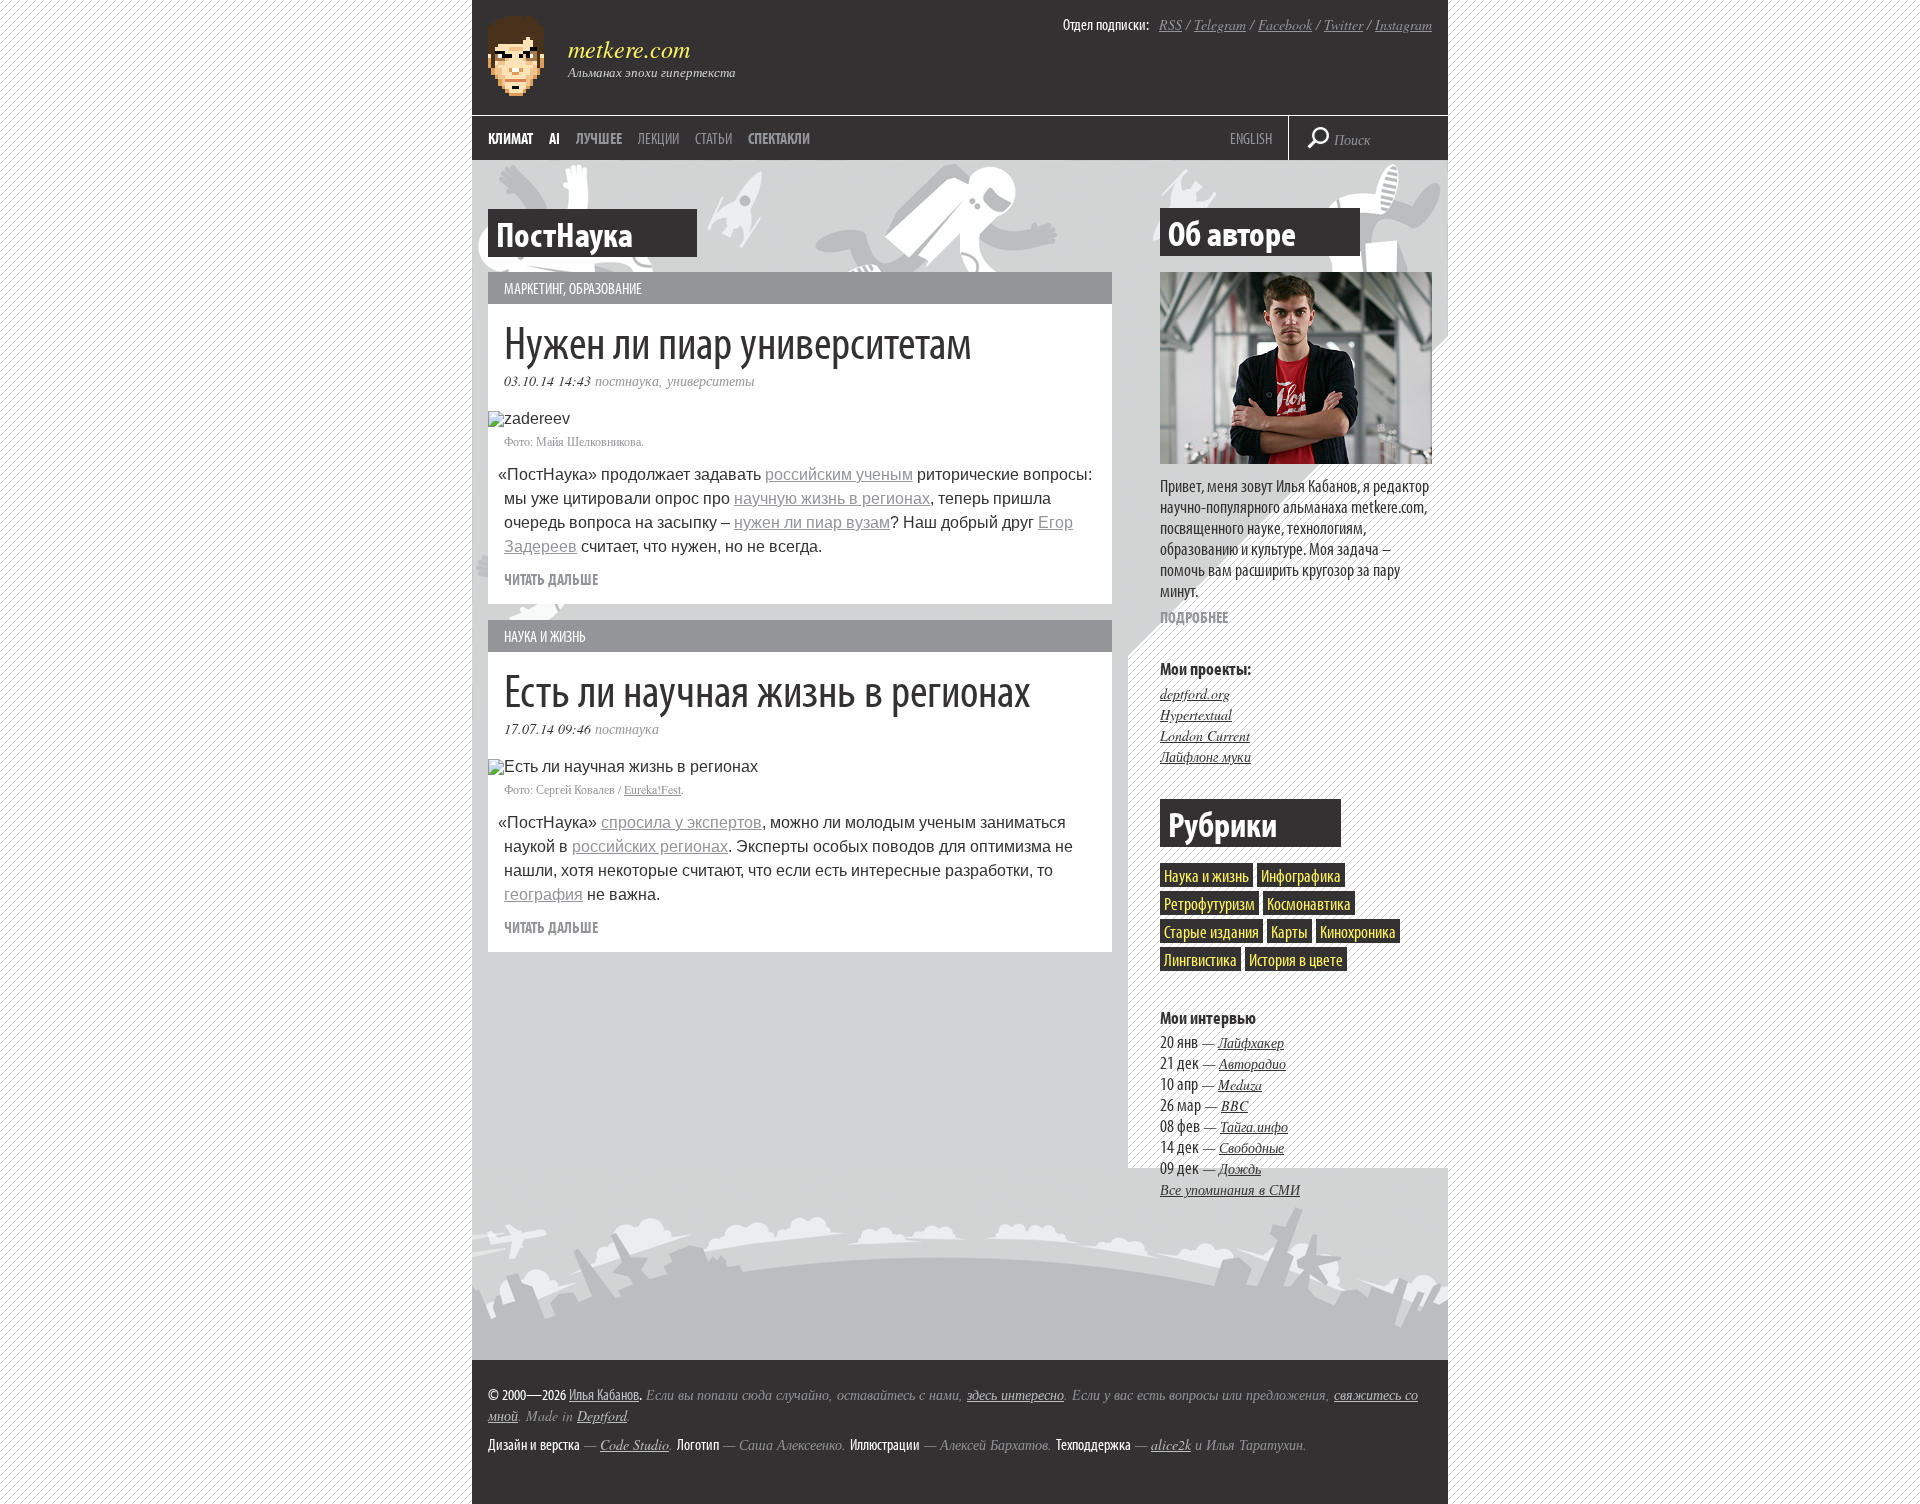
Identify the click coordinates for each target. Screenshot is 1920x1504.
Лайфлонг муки (1205, 756)
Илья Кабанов (604, 1394)
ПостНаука (627, 380)
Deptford (602, 1415)
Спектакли (779, 138)
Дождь (1240, 1168)
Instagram (1403, 24)
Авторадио (1252, 1063)
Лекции (658, 138)
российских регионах (650, 846)
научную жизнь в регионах (832, 498)
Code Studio (634, 1444)
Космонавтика (1309, 903)
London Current (1205, 735)
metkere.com (629, 48)
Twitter (1343, 24)
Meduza (1240, 1084)
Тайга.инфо (1254, 1126)
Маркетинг (533, 288)
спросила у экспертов (681, 822)
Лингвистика (1200, 959)
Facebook (1285, 24)
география (543, 894)
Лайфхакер (1251, 1042)
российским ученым (839, 474)
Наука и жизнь (545, 636)
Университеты (710, 380)
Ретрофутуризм (1209, 903)
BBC (1234, 1105)
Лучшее (599, 138)
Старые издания (1211, 931)
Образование (605, 288)
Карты (1289, 931)
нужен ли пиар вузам (812, 522)
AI (554, 138)
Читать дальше (551, 579)
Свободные (1251, 1147)
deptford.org (1195, 693)
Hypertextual (1196, 714)
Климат (510, 138)
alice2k (1171, 1444)
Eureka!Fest (652, 789)
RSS (1170, 24)
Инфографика (1301, 875)
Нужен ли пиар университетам (738, 340)
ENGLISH (1251, 138)
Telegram (1220, 24)
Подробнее (1194, 617)
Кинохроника (1358, 931)
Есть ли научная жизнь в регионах (767, 688)
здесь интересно (1015, 1394)
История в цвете (1296, 959)
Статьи (713, 138)
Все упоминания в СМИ (1230, 1189)
